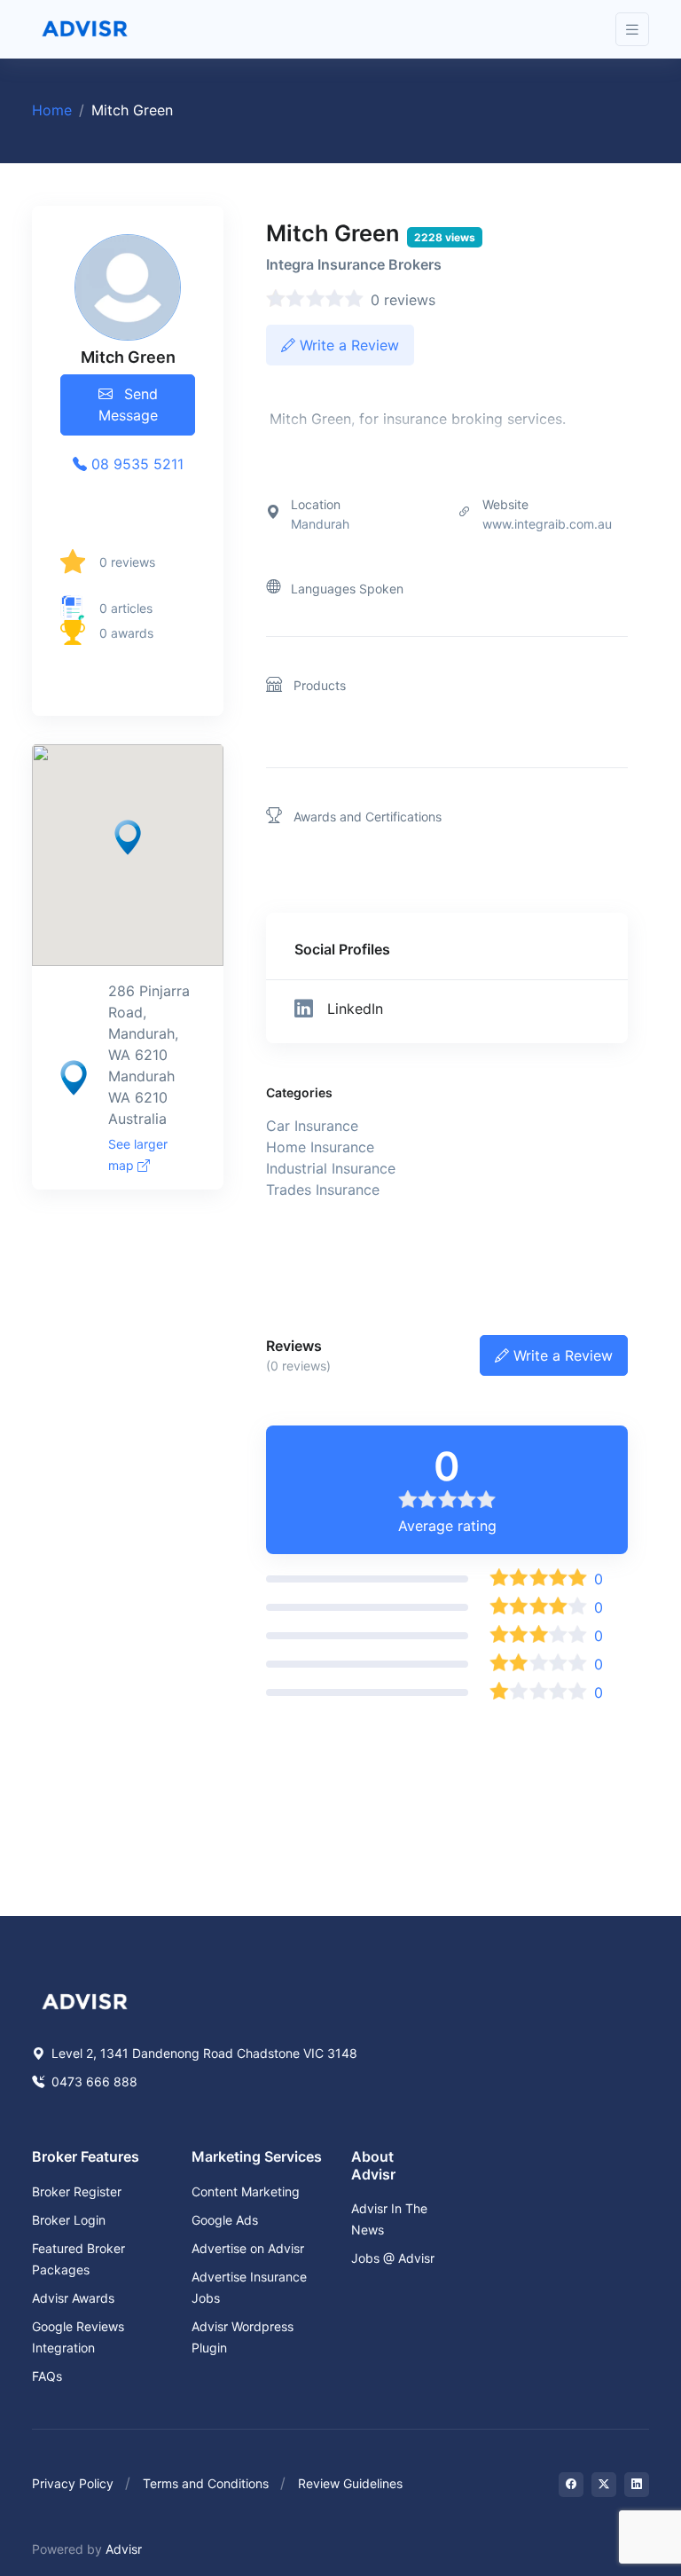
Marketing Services (257, 2156)
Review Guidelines (350, 2483)
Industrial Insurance (331, 1168)
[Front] (85, 29)
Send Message (128, 404)
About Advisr (373, 2165)
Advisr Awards (73, 2298)
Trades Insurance (323, 1190)
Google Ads (225, 2220)
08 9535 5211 (135, 464)
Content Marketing (246, 2191)
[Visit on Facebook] (571, 2485)
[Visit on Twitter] (604, 2485)
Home (52, 110)
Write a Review (347, 345)
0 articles (126, 608)
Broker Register (77, 2191)
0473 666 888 (93, 2081)
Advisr (124, 2549)
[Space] (85, 2000)
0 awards (126, 633)
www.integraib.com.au (547, 524)
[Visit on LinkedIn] (637, 2485)
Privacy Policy (73, 2483)
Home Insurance (320, 1147)
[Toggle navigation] (632, 30)
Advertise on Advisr (248, 2248)
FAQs (47, 2376)
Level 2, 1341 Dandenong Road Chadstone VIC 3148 (203, 2053)
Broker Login (69, 2220)
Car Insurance (312, 1126)
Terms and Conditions (206, 2483)
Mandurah (320, 524)
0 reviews (127, 562)
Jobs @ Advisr (393, 2258)
